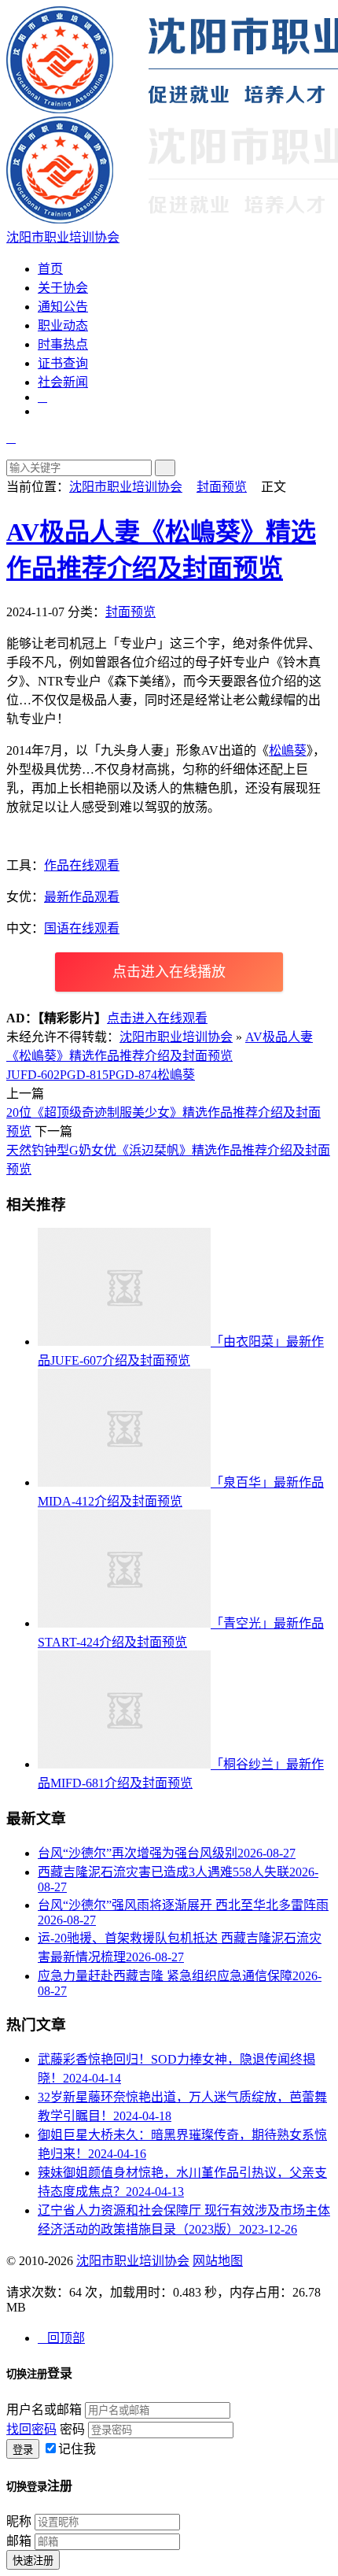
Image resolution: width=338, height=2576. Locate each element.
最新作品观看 (82, 897)
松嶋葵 (288, 750)
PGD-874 (133, 1075)
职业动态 (63, 325)
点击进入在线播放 (169, 972)
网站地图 (218, 2261)
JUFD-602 (33, 1075)
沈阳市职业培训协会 (126, 487)
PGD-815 (84, 1075)
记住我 (77, 2449)
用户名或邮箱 (44, 2410)
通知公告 (63, 307)
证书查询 (63, 363)
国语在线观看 (82, 928)
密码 (72, 2429)
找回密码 (31, 2429)
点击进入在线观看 (157, 1018)
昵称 (19, 2521)
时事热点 (63, 344)
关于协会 (63, 288)
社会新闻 (63, 382)
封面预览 (222, 487)
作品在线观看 (82, 865)
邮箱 (19, 2541)
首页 (50, 269)
